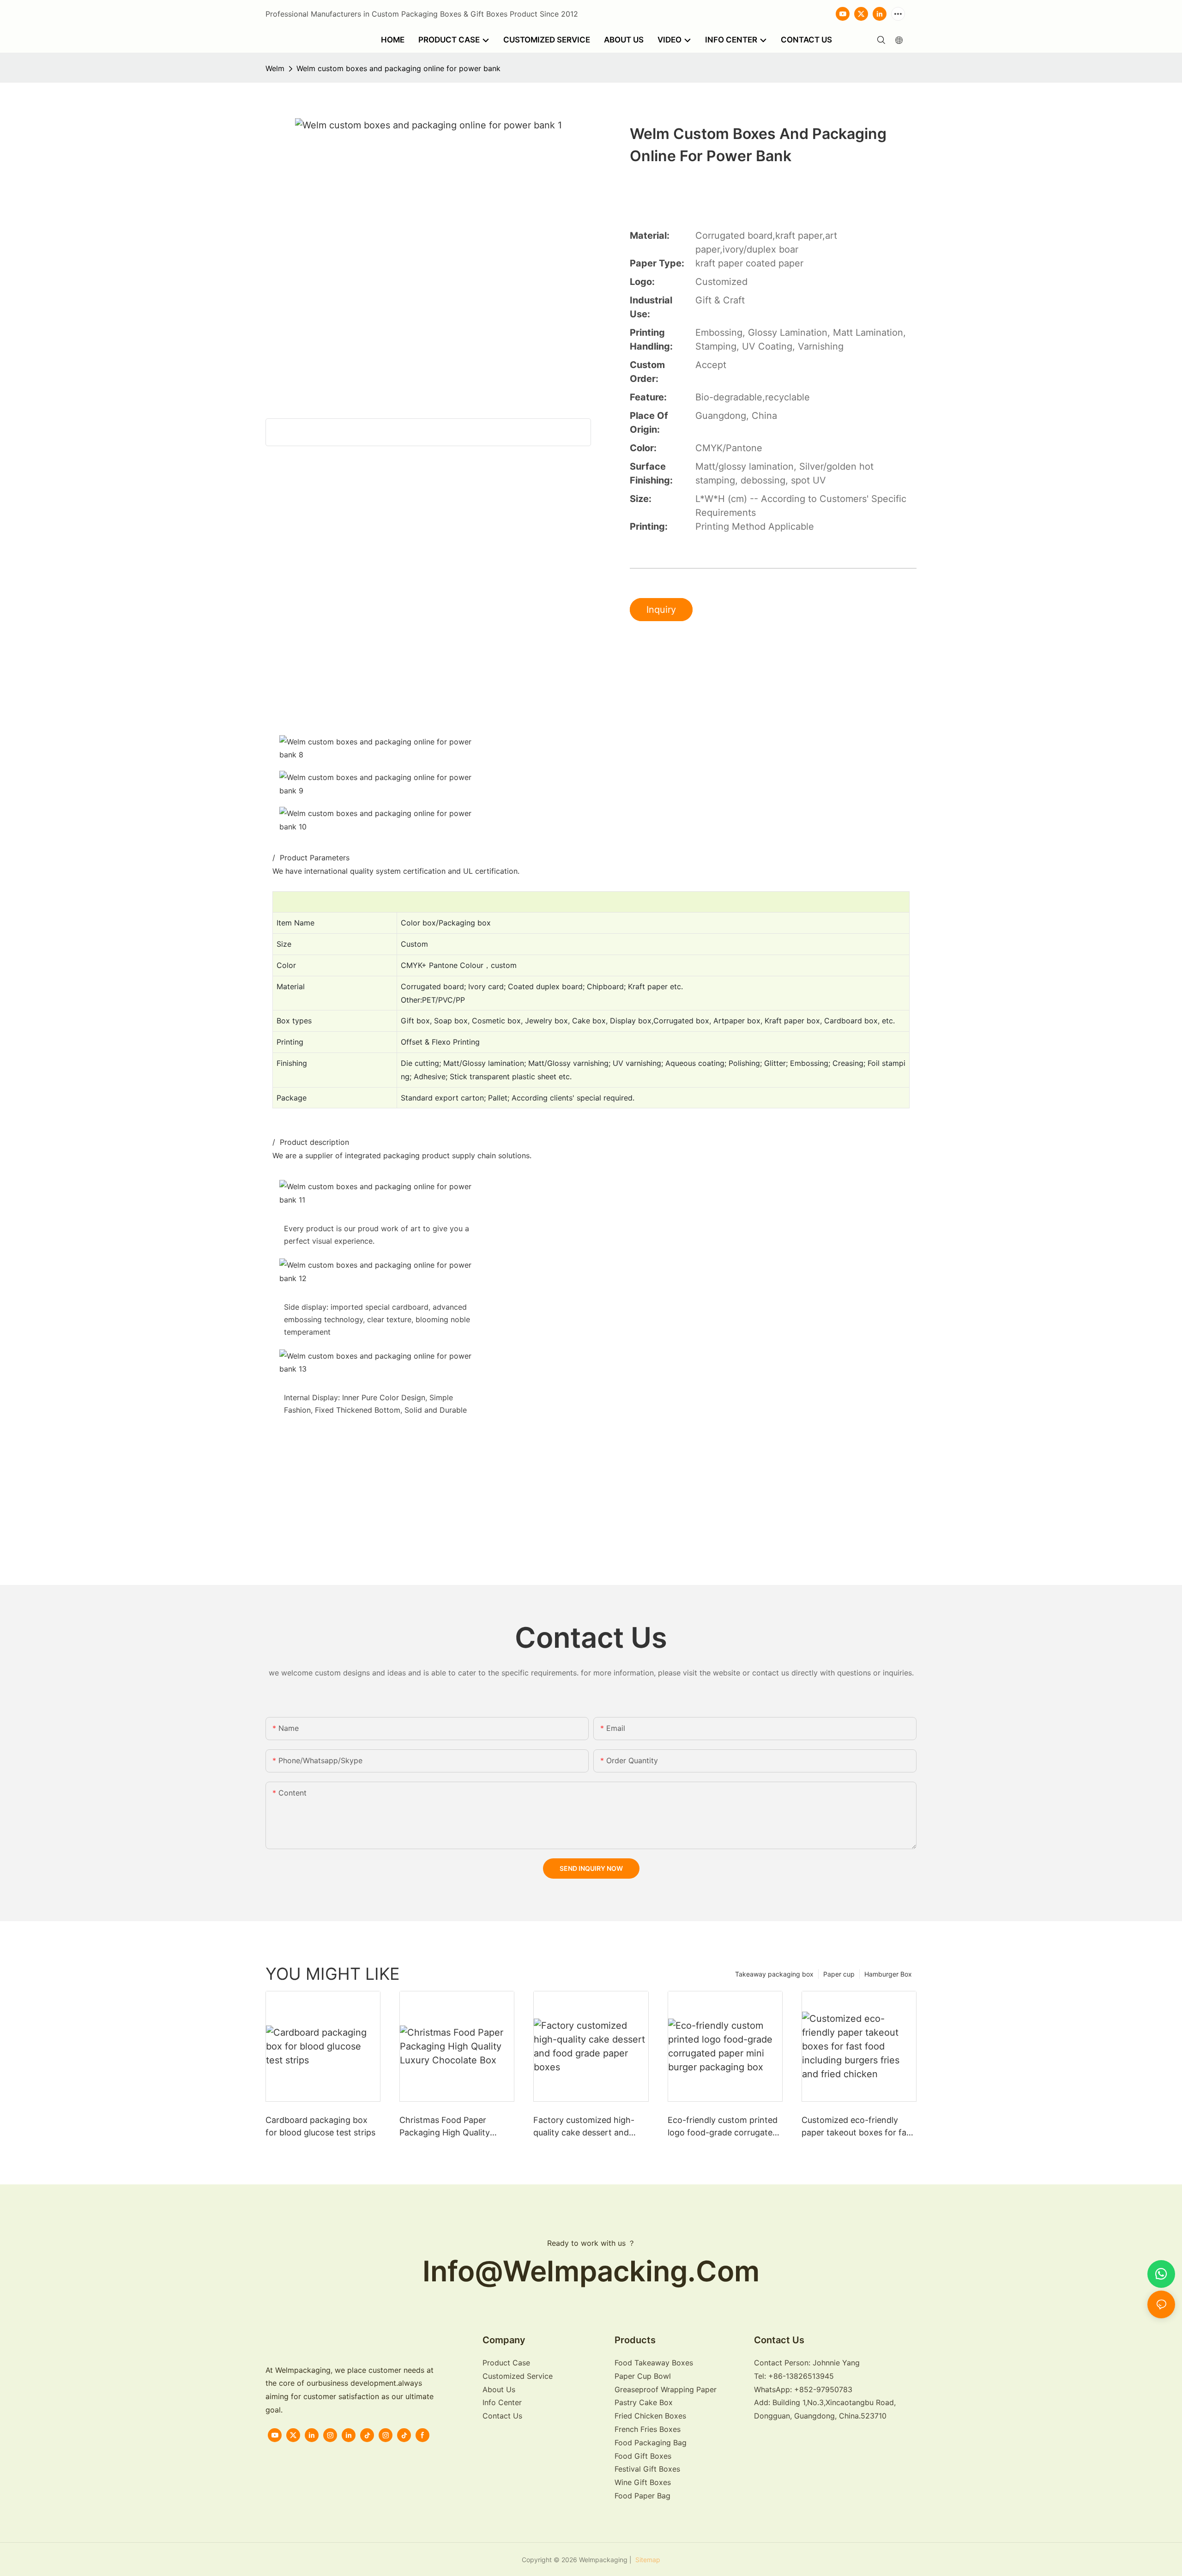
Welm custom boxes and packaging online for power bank (398, 68)
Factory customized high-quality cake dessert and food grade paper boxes (584, 2127)
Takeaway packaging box (774, 1974)
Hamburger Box (888, 1974)
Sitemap (647, 2560)
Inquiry (661, 610)
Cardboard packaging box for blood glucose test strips (320, 2126)
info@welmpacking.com (591, 2271)
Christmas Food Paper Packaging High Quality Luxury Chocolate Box (445, 2127)
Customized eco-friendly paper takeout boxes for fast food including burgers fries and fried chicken (858, 2127)
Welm (275, 68)
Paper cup (839, 1974)
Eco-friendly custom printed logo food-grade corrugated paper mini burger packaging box (724, 2127)
